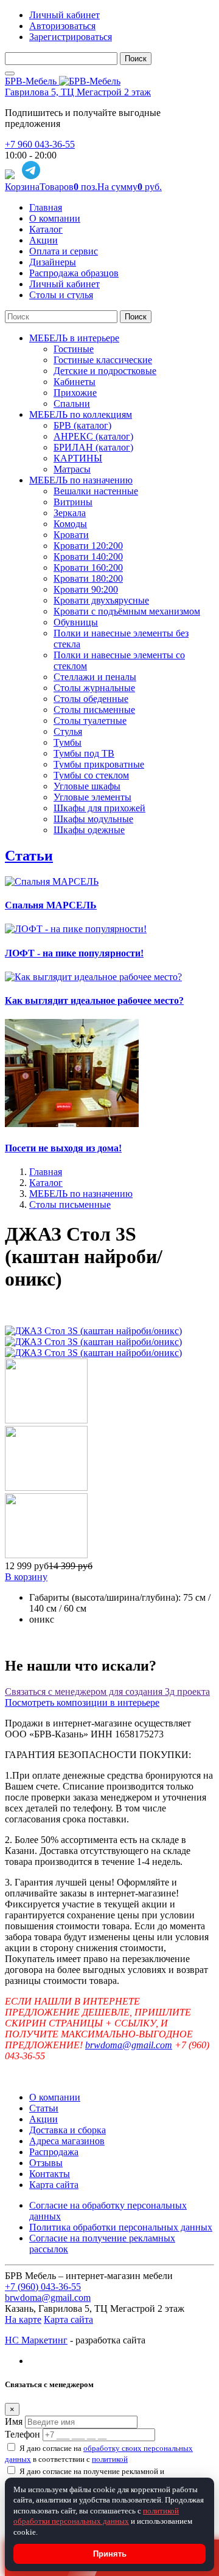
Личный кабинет (64, 15)
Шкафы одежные (89, 830)
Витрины (73, 502)
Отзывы (46, 2163)
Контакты (50, 2174)
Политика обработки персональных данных (121, 2227)
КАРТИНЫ (78, 458)
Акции (43, 240)
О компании (55, 218)
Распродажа (54, 2152)
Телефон (23, 2434)
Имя (14, 2421)
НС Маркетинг (36, 2340)
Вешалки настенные (96, 491)
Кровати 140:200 (88, 557)
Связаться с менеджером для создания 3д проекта (107, 1692)
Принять (110, 2554)
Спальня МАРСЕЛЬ (51, 905)
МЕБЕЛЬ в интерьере (74, 338)
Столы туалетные (90, 721)
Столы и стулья (61, 295)
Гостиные (74, 349)
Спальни (72, 404)
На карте (23, 2319)
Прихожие (75, 393)
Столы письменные (94, 710)
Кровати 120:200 (88, 546)
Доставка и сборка (68, 2130)
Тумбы (68, 742)
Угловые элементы (92, 797)
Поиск (136, 59)
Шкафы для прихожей (99, 808)
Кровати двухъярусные (101, 600)
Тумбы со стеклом (91, 775)
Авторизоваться (62, 26)
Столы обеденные (91, 699)
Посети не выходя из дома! (63, 1148)
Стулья (68, 731)
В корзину (26, 1577)
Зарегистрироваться (71, 37)
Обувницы (76, 622)
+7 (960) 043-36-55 (43, 2287)
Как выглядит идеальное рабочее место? (94, 1000)
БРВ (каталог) (82, 425)
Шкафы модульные (93, 819)
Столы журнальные (94, 688)
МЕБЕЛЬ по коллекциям (81, 414)
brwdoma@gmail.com (129, 2045)
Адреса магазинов (67, 2141)
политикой (110, 2459)
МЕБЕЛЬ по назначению (81, 480)
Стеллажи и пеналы (95, 677)
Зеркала (70, 513)
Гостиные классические (103, 360)
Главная (46, 207)
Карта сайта (54, 2185)
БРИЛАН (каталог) (93, 447)
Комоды (70, 524)
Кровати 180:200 (88, 578)
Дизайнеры (53, 262)
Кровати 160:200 (88, 567)
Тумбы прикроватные (99, 764)
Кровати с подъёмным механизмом (127, 611)
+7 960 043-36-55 (40, 144)
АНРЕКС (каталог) (93, 436)
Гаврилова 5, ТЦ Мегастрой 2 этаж (78, 92)
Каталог (46, 229)
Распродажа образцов (74, 273)
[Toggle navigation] (10, 73)
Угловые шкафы (87, 786)
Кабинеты (75, 382)
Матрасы (72, 469)
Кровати (71, 535)
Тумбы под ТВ (84, 753)
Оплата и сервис (64, 251)
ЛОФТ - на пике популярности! (74, 953)
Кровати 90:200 (86, 589)
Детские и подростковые (105, 371)
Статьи (29, 856)
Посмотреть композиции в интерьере (82, 1702)
